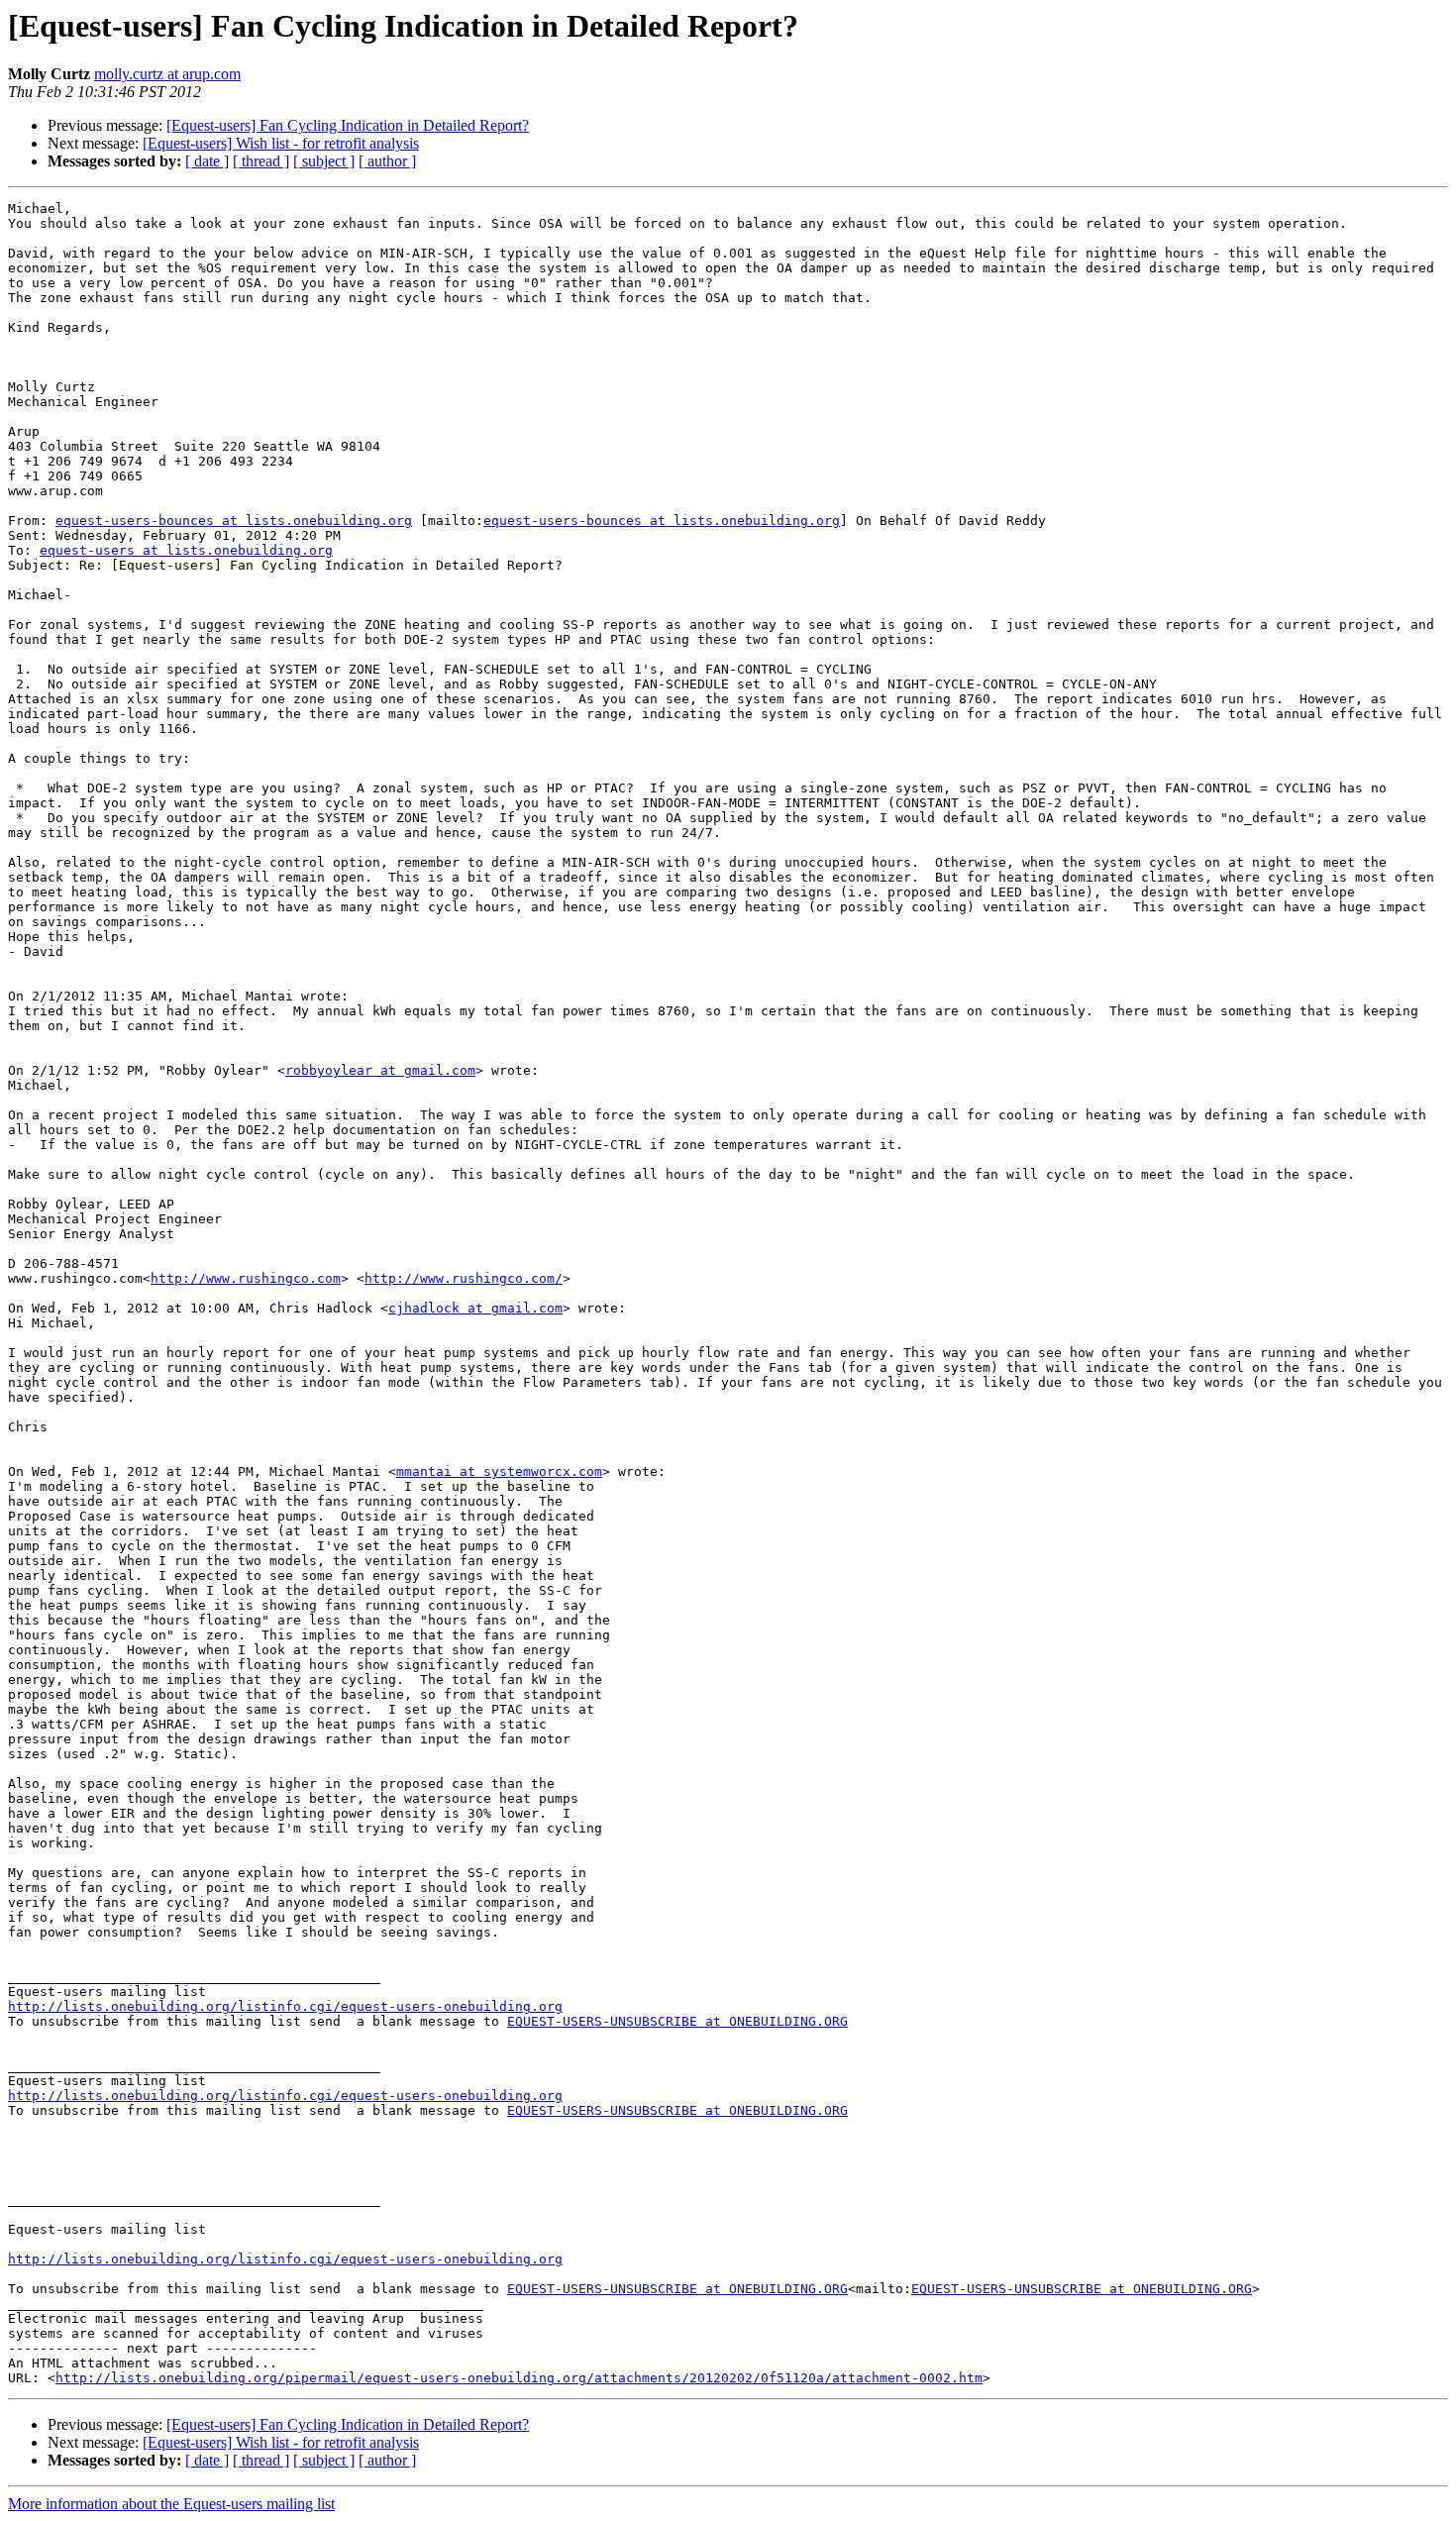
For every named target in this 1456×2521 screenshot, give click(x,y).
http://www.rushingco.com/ (464, 1278)
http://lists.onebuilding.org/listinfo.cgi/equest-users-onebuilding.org (285, 2006)
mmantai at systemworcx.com (499, 1471)
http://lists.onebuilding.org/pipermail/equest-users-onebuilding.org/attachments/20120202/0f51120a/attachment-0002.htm (519, 2378)
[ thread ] (261, 161)
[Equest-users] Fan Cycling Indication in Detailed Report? (348, 125)
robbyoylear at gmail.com (380, 1070)
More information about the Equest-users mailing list (171, 2504)
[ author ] (387, 161)
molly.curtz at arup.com (167, 74)
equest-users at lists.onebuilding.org (186, 550)
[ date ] (207, 161)
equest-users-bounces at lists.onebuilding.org (234, 521)
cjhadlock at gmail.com (475, 1308)
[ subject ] (324, 161)
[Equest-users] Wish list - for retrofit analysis (281, 143)
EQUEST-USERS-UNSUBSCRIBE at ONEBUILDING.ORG (677, 2021)
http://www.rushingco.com (246, 1278)
